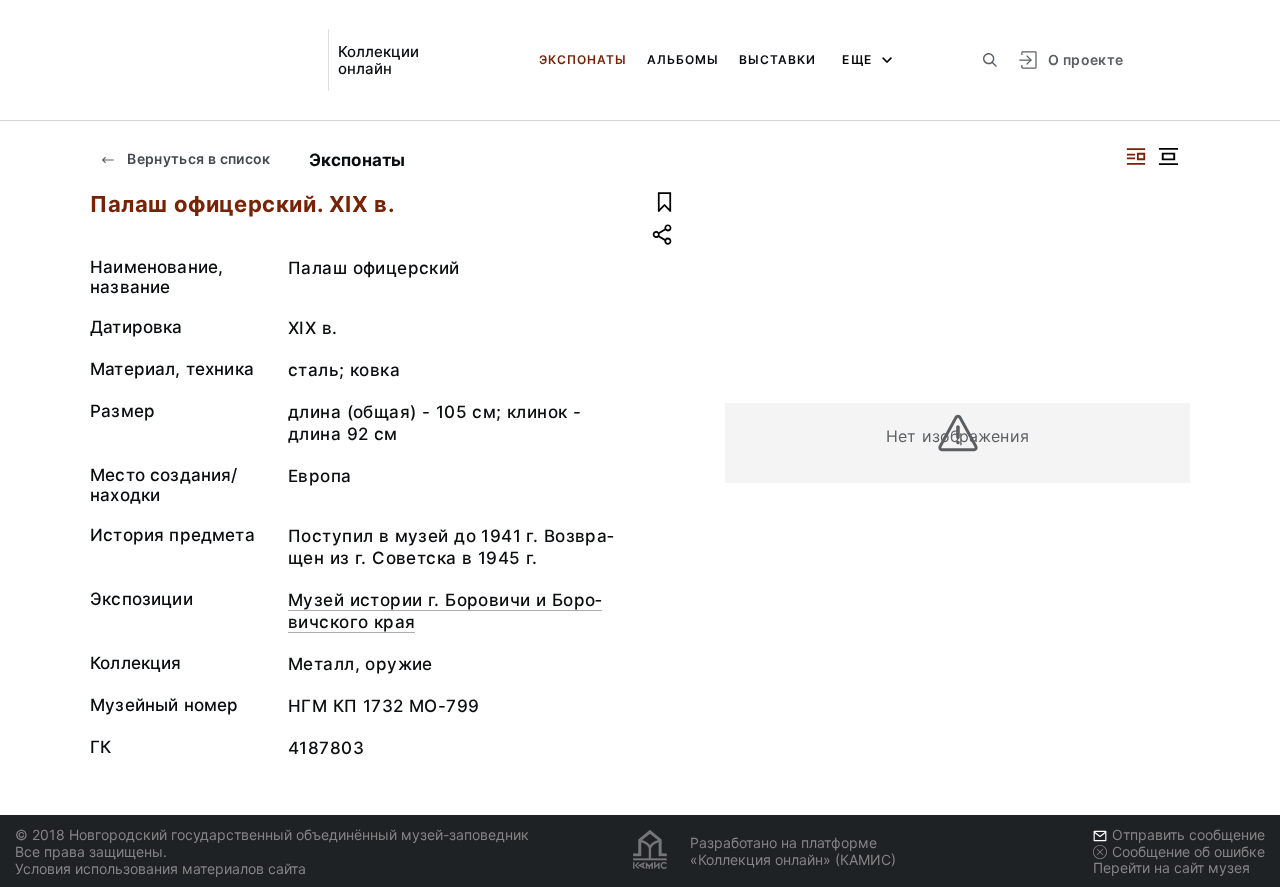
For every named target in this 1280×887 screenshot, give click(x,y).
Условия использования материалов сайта (160, 868)
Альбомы (683, 59)
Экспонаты (583, 59)
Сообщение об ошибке (1188, 851)
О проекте (1085, 59)
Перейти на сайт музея (1171, 867)
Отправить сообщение (1188, 834)
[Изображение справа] (1136, 156)
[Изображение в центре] (1168, 156)
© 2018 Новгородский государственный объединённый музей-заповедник (272, 834)
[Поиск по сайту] (990, 60)
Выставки (777, 59)
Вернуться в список (197, 158)
